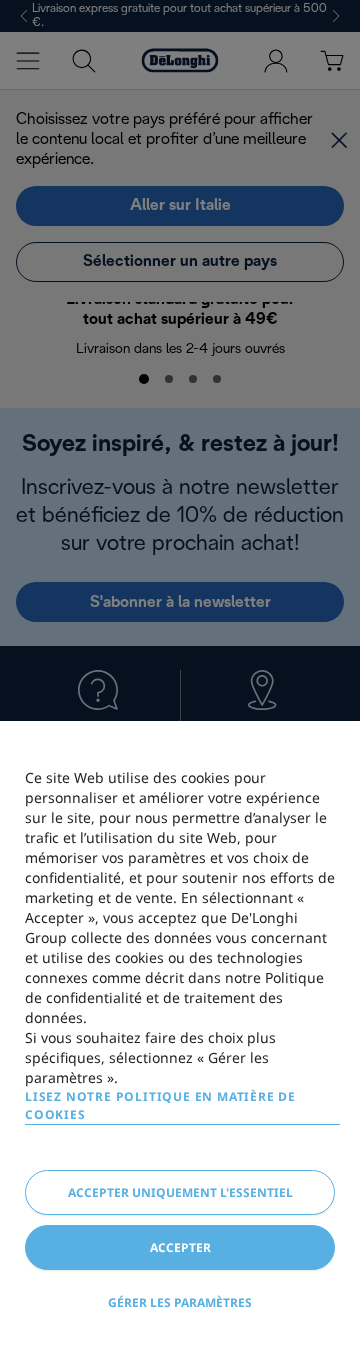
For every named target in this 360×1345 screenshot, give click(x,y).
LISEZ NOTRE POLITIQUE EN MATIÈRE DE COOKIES (160, 1105)
